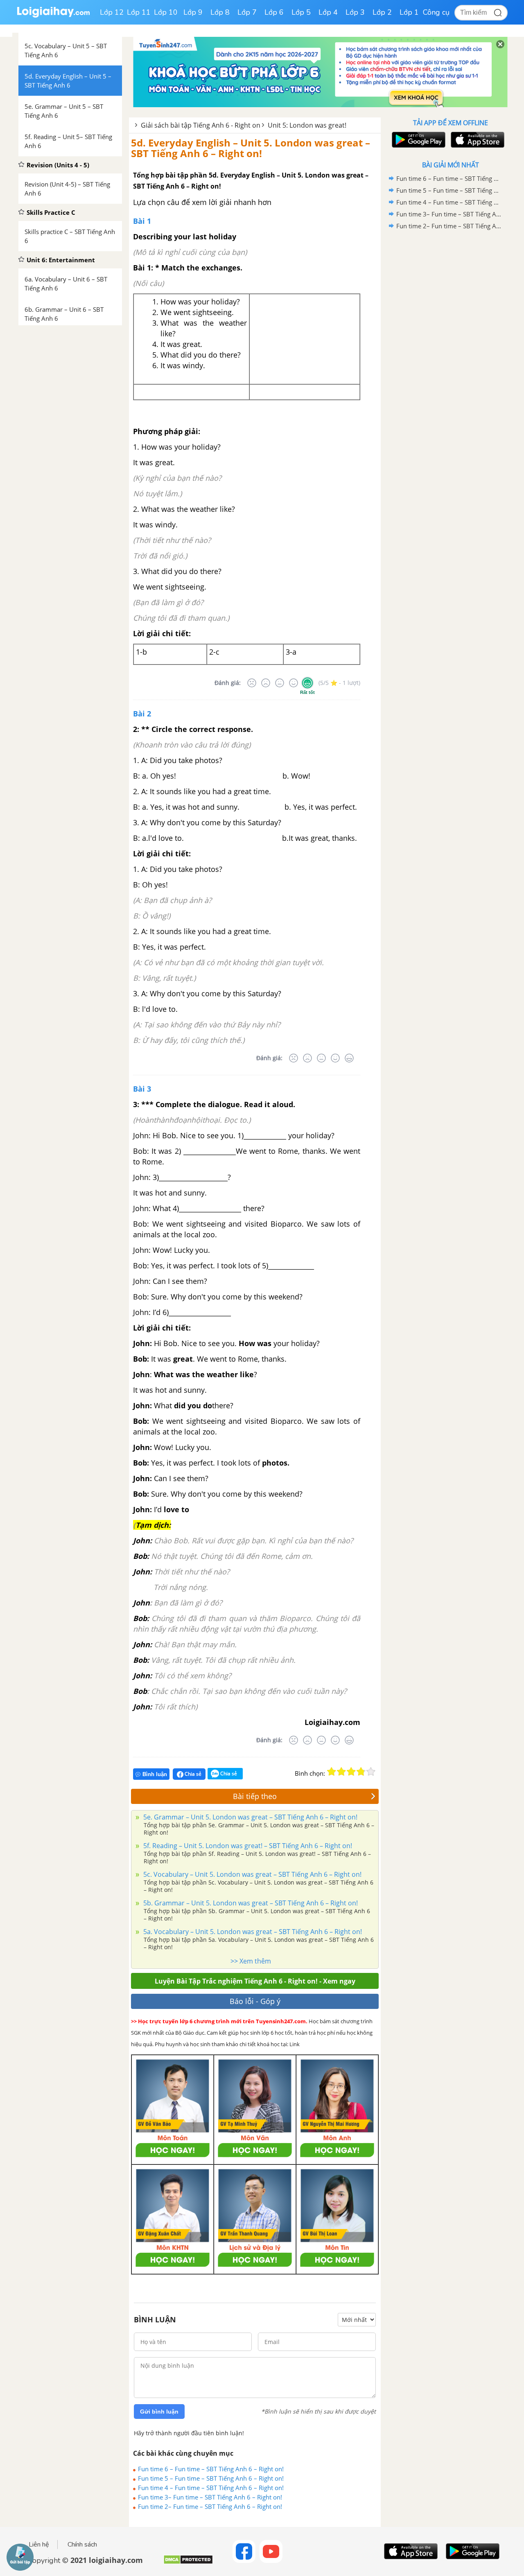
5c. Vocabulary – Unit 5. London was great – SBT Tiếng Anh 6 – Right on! (252, 1874)
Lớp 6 (274, 12)
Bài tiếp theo (255, 1796)
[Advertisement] (450, 362)
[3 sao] (351, 1772)
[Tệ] (266, 683)
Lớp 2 (382, 12)
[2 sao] (341, 1772)
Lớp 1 (409, 12)
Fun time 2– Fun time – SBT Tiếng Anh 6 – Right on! (210, 2506)
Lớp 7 (247, 12)
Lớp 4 (328, 12)
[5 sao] (371, 1772)
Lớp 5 (301, 12)
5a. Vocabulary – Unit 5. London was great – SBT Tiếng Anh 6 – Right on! (252, 1932)
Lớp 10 (166, 12)
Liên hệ (39, 2544)
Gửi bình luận (159, 2412)
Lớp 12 (112, 12)
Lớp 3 (355, 12)
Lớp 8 (220, 12)
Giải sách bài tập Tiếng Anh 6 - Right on (201, 125)
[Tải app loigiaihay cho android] (418, 140)
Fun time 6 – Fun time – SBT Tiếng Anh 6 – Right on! (211, 2469)
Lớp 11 (139, 12)
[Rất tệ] (252, 683)
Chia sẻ (192, 1774)
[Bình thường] (280, 683)
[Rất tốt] (307, 683)
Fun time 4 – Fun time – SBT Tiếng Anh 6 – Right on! (211, 2488)
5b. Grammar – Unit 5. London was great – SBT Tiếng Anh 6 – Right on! (250, 1903)
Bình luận (155, 1774)
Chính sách (82, 2544)
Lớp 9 (193, 12)
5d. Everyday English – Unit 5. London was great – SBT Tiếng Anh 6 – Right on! (251, 148)
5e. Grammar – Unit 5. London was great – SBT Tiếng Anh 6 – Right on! (250, 1817)
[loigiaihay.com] (53, 16)
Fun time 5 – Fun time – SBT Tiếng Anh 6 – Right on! (211, 2478)
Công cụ (436, 12)
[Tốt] (294, 683)
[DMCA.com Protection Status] (188, 2563)
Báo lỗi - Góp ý (255, 2001)
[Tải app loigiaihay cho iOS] (477, 140)
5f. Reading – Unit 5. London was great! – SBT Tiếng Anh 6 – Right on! (247, 1846)
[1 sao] (332, 1772)
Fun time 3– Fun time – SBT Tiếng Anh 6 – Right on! (210, 2497)
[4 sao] (361, 1772)
